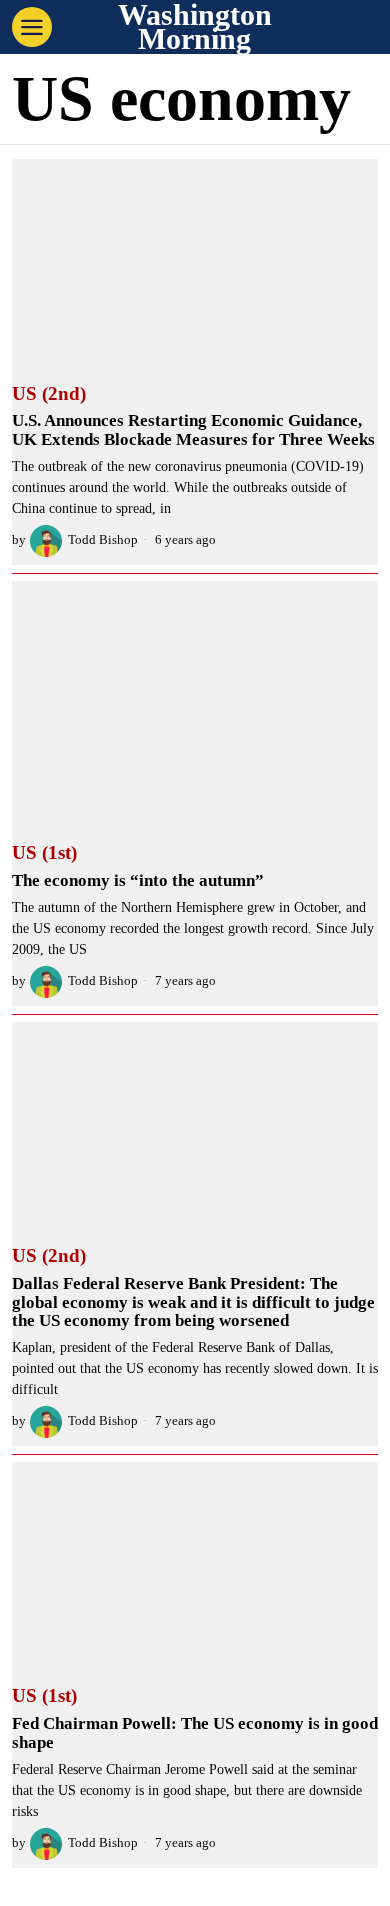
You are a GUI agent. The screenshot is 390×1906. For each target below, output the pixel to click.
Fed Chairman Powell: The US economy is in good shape (195, 1733)
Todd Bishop (103, 540)
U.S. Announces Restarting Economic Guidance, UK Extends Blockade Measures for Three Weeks (193, 430)
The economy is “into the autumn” (138, 881)
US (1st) (44, 853)
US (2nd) (49, 394)
